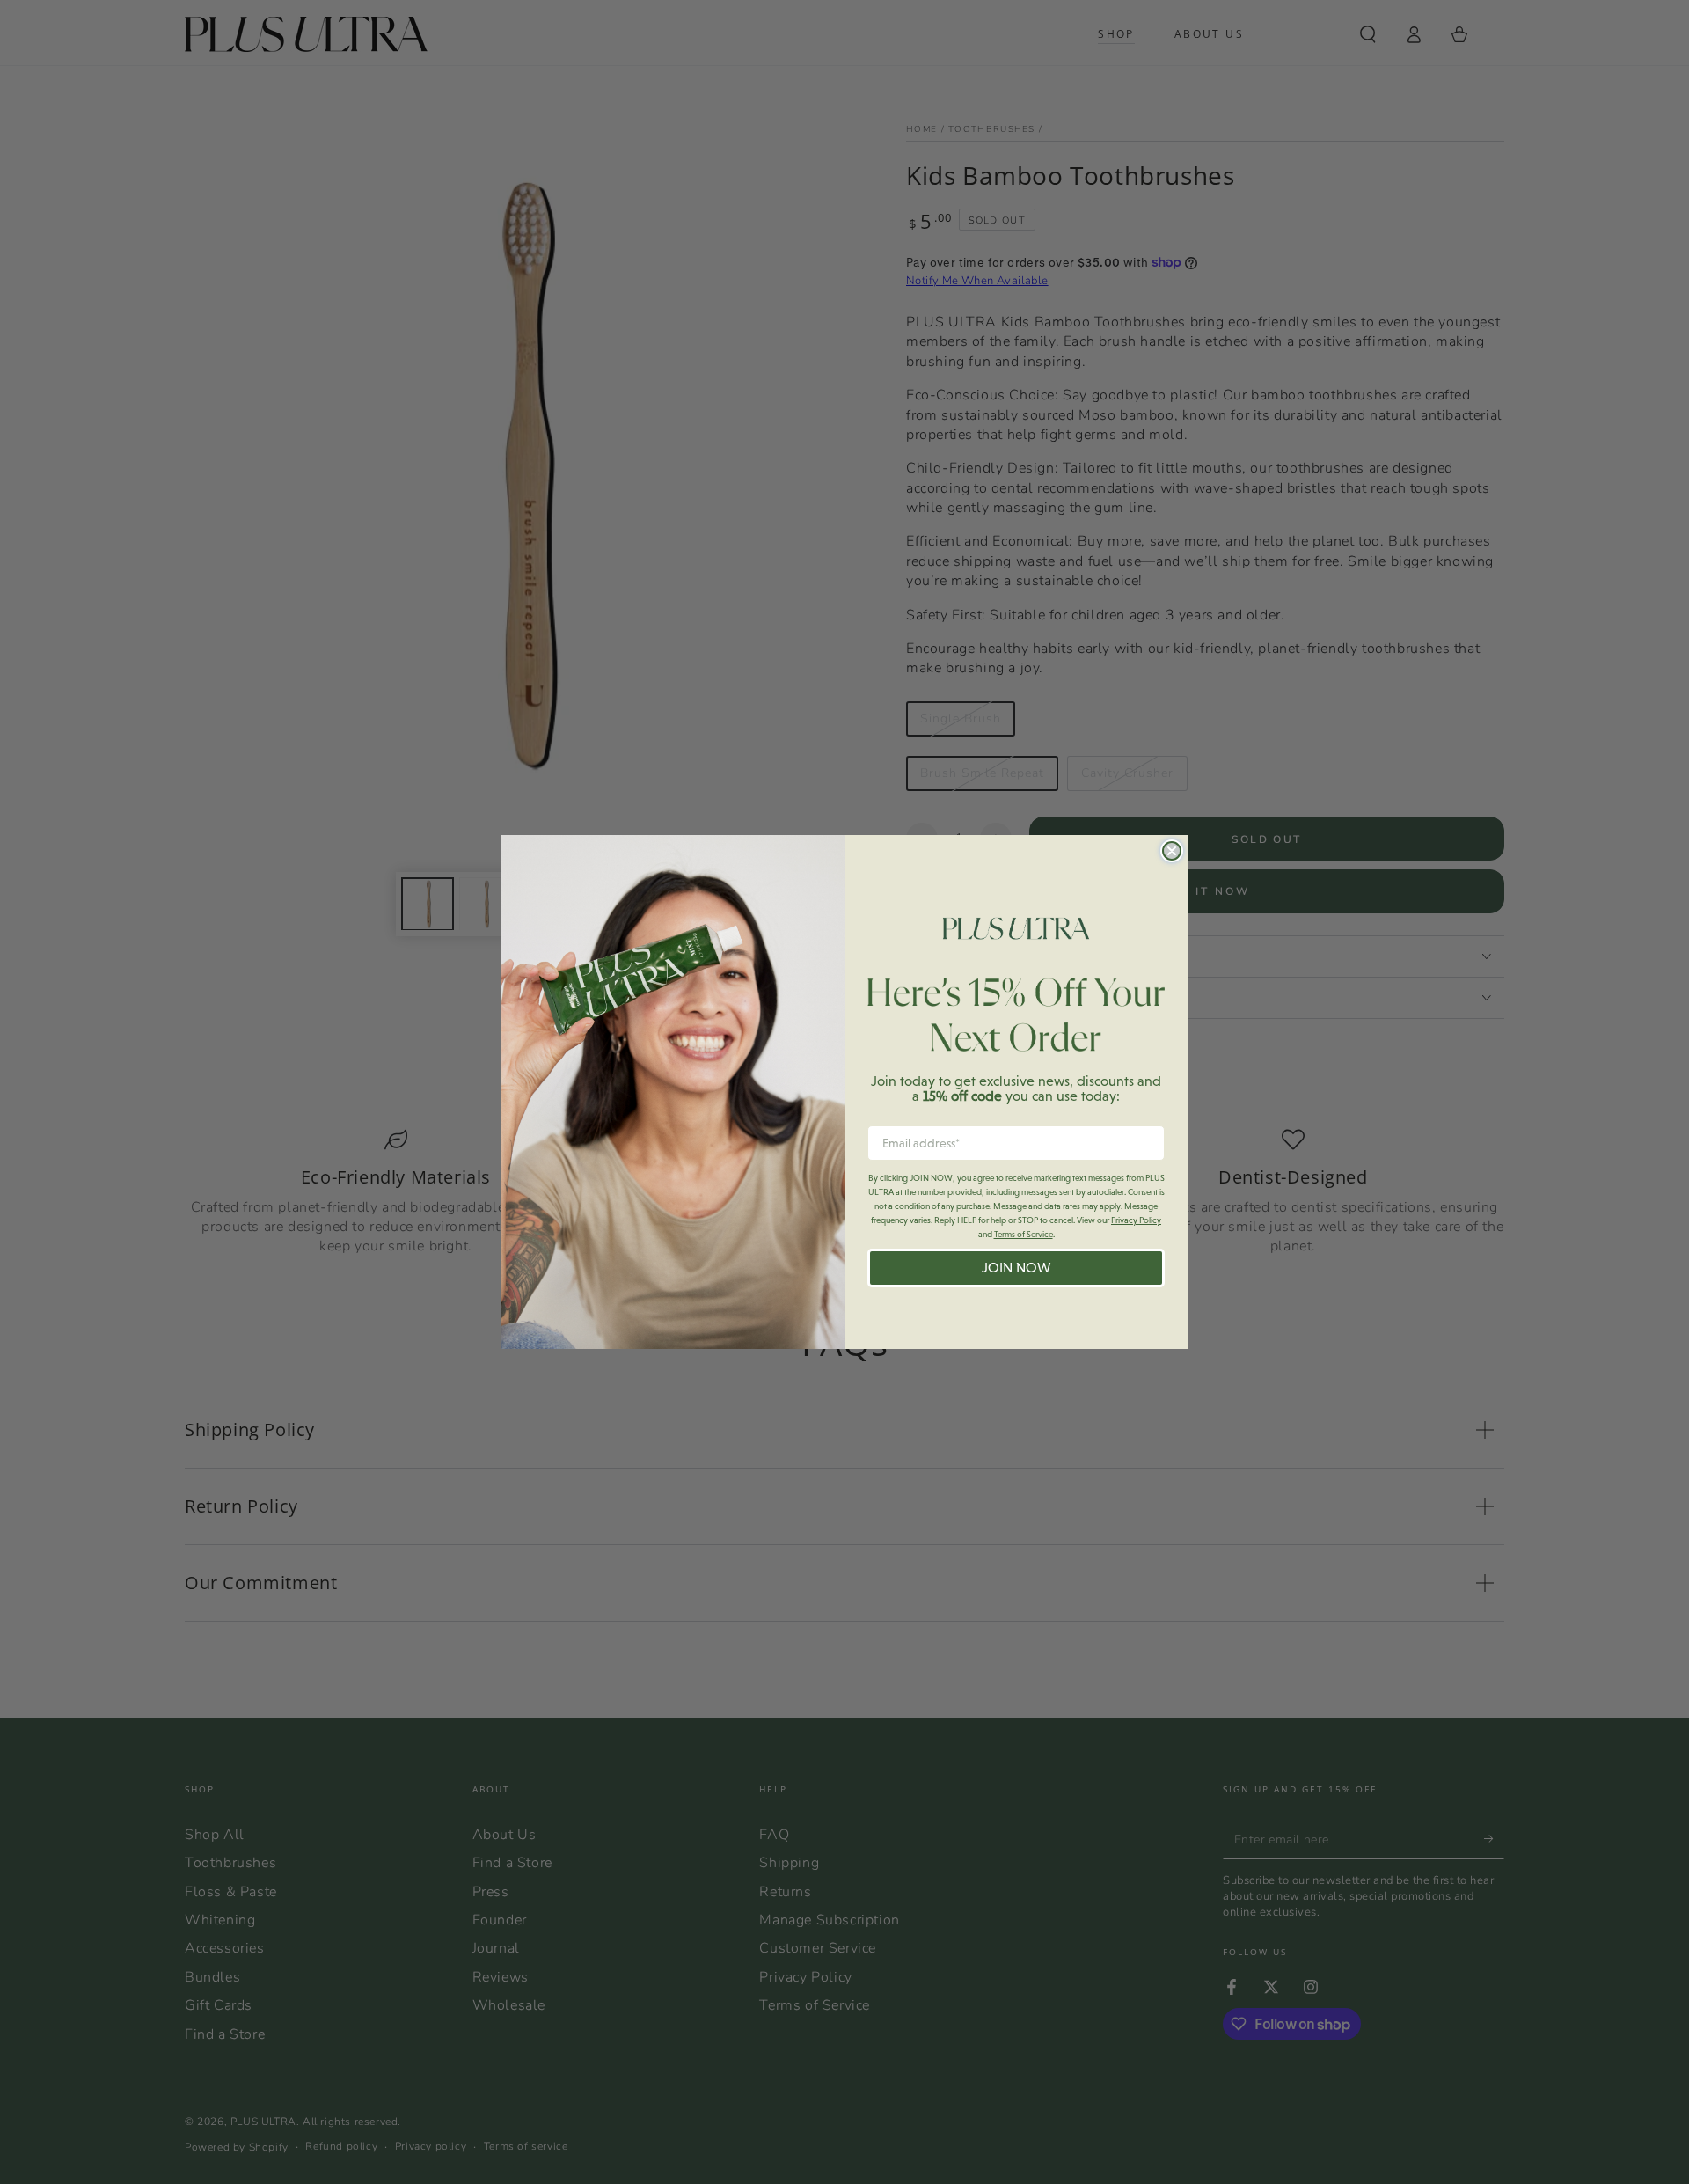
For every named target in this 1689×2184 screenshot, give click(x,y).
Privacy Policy (1136, 1220)
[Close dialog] (1172, 851)
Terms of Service (1024, 1234)
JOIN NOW (1016, 1268)
